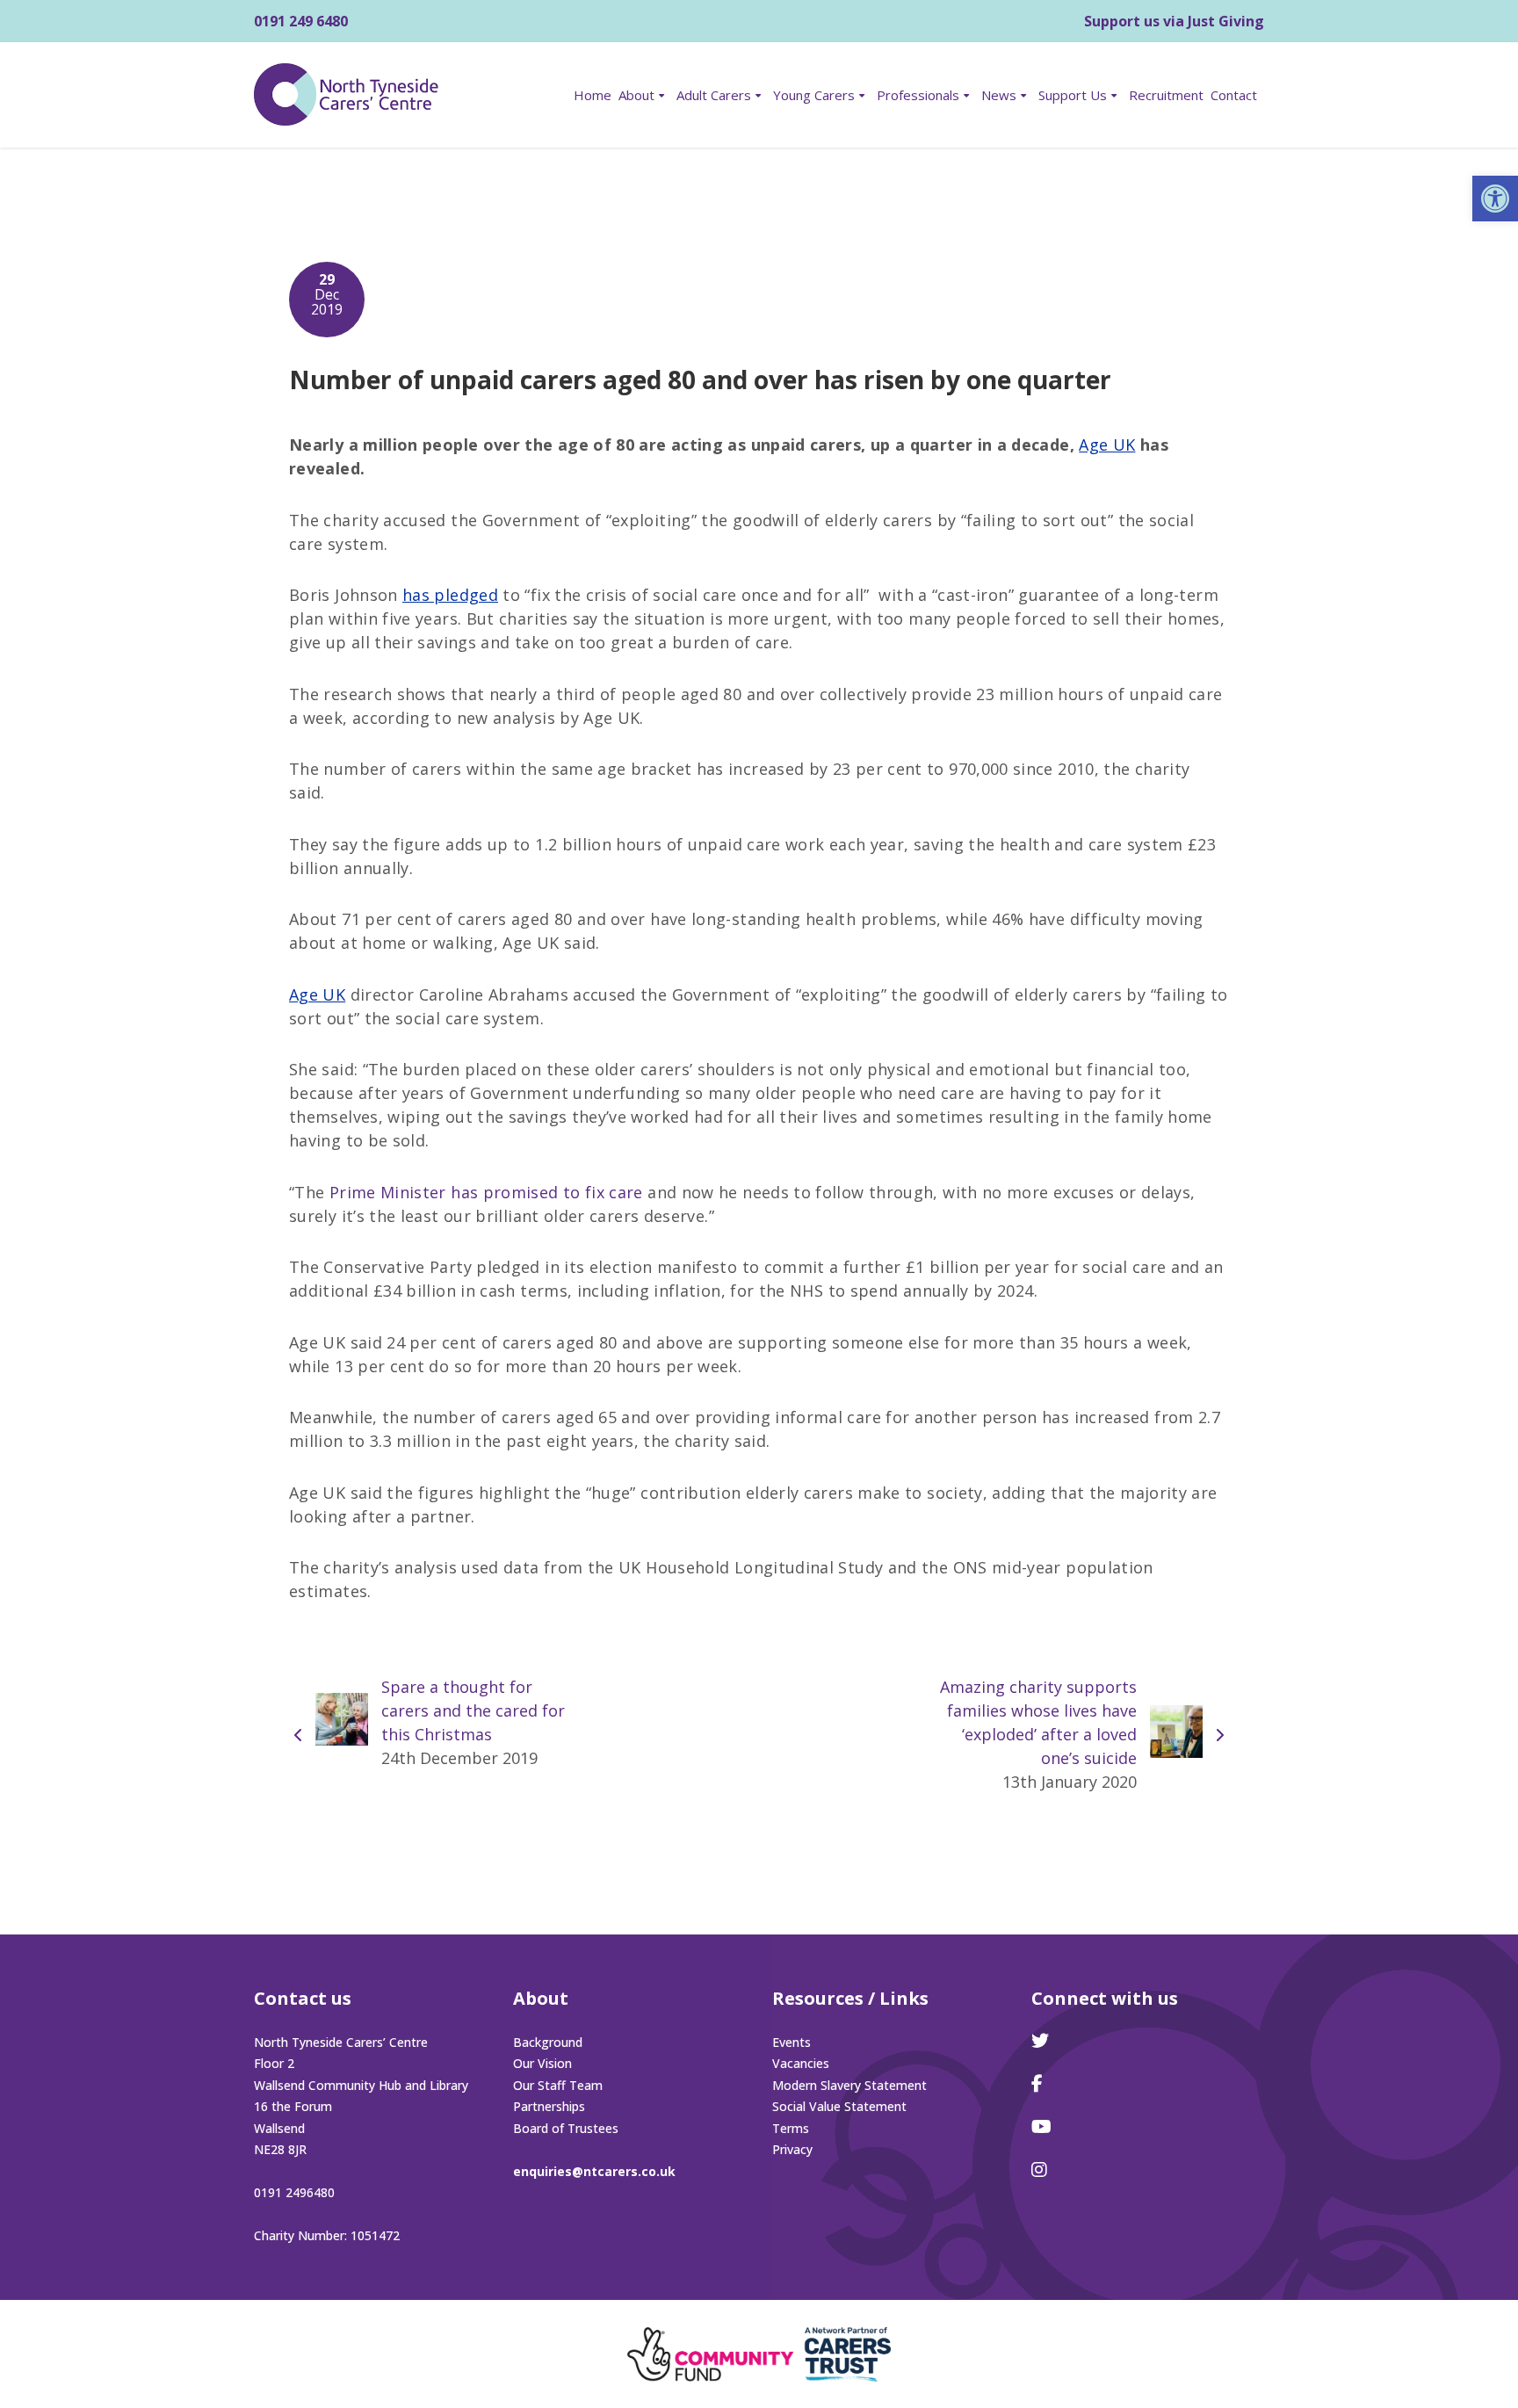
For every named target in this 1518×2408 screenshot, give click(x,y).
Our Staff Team (558, 2085)
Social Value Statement (839, 2106)
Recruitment (1166, 95)
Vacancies (801, 2063)
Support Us (1073, 95)
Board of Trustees (566, 2128)
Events (792, 2042)
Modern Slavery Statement (849, 2085)
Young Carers (814, 95)
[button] (1495, 199)
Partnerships (549, 2106)
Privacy (792, 2149)
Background (548, 2042)
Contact (1234, 95)
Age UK (317, 994)
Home (593, 95)
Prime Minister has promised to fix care (483, 1192)
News (999, 95)
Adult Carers (714, 95)
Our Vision (542, 2063)
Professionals (918, 95)
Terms (791, 2128)
